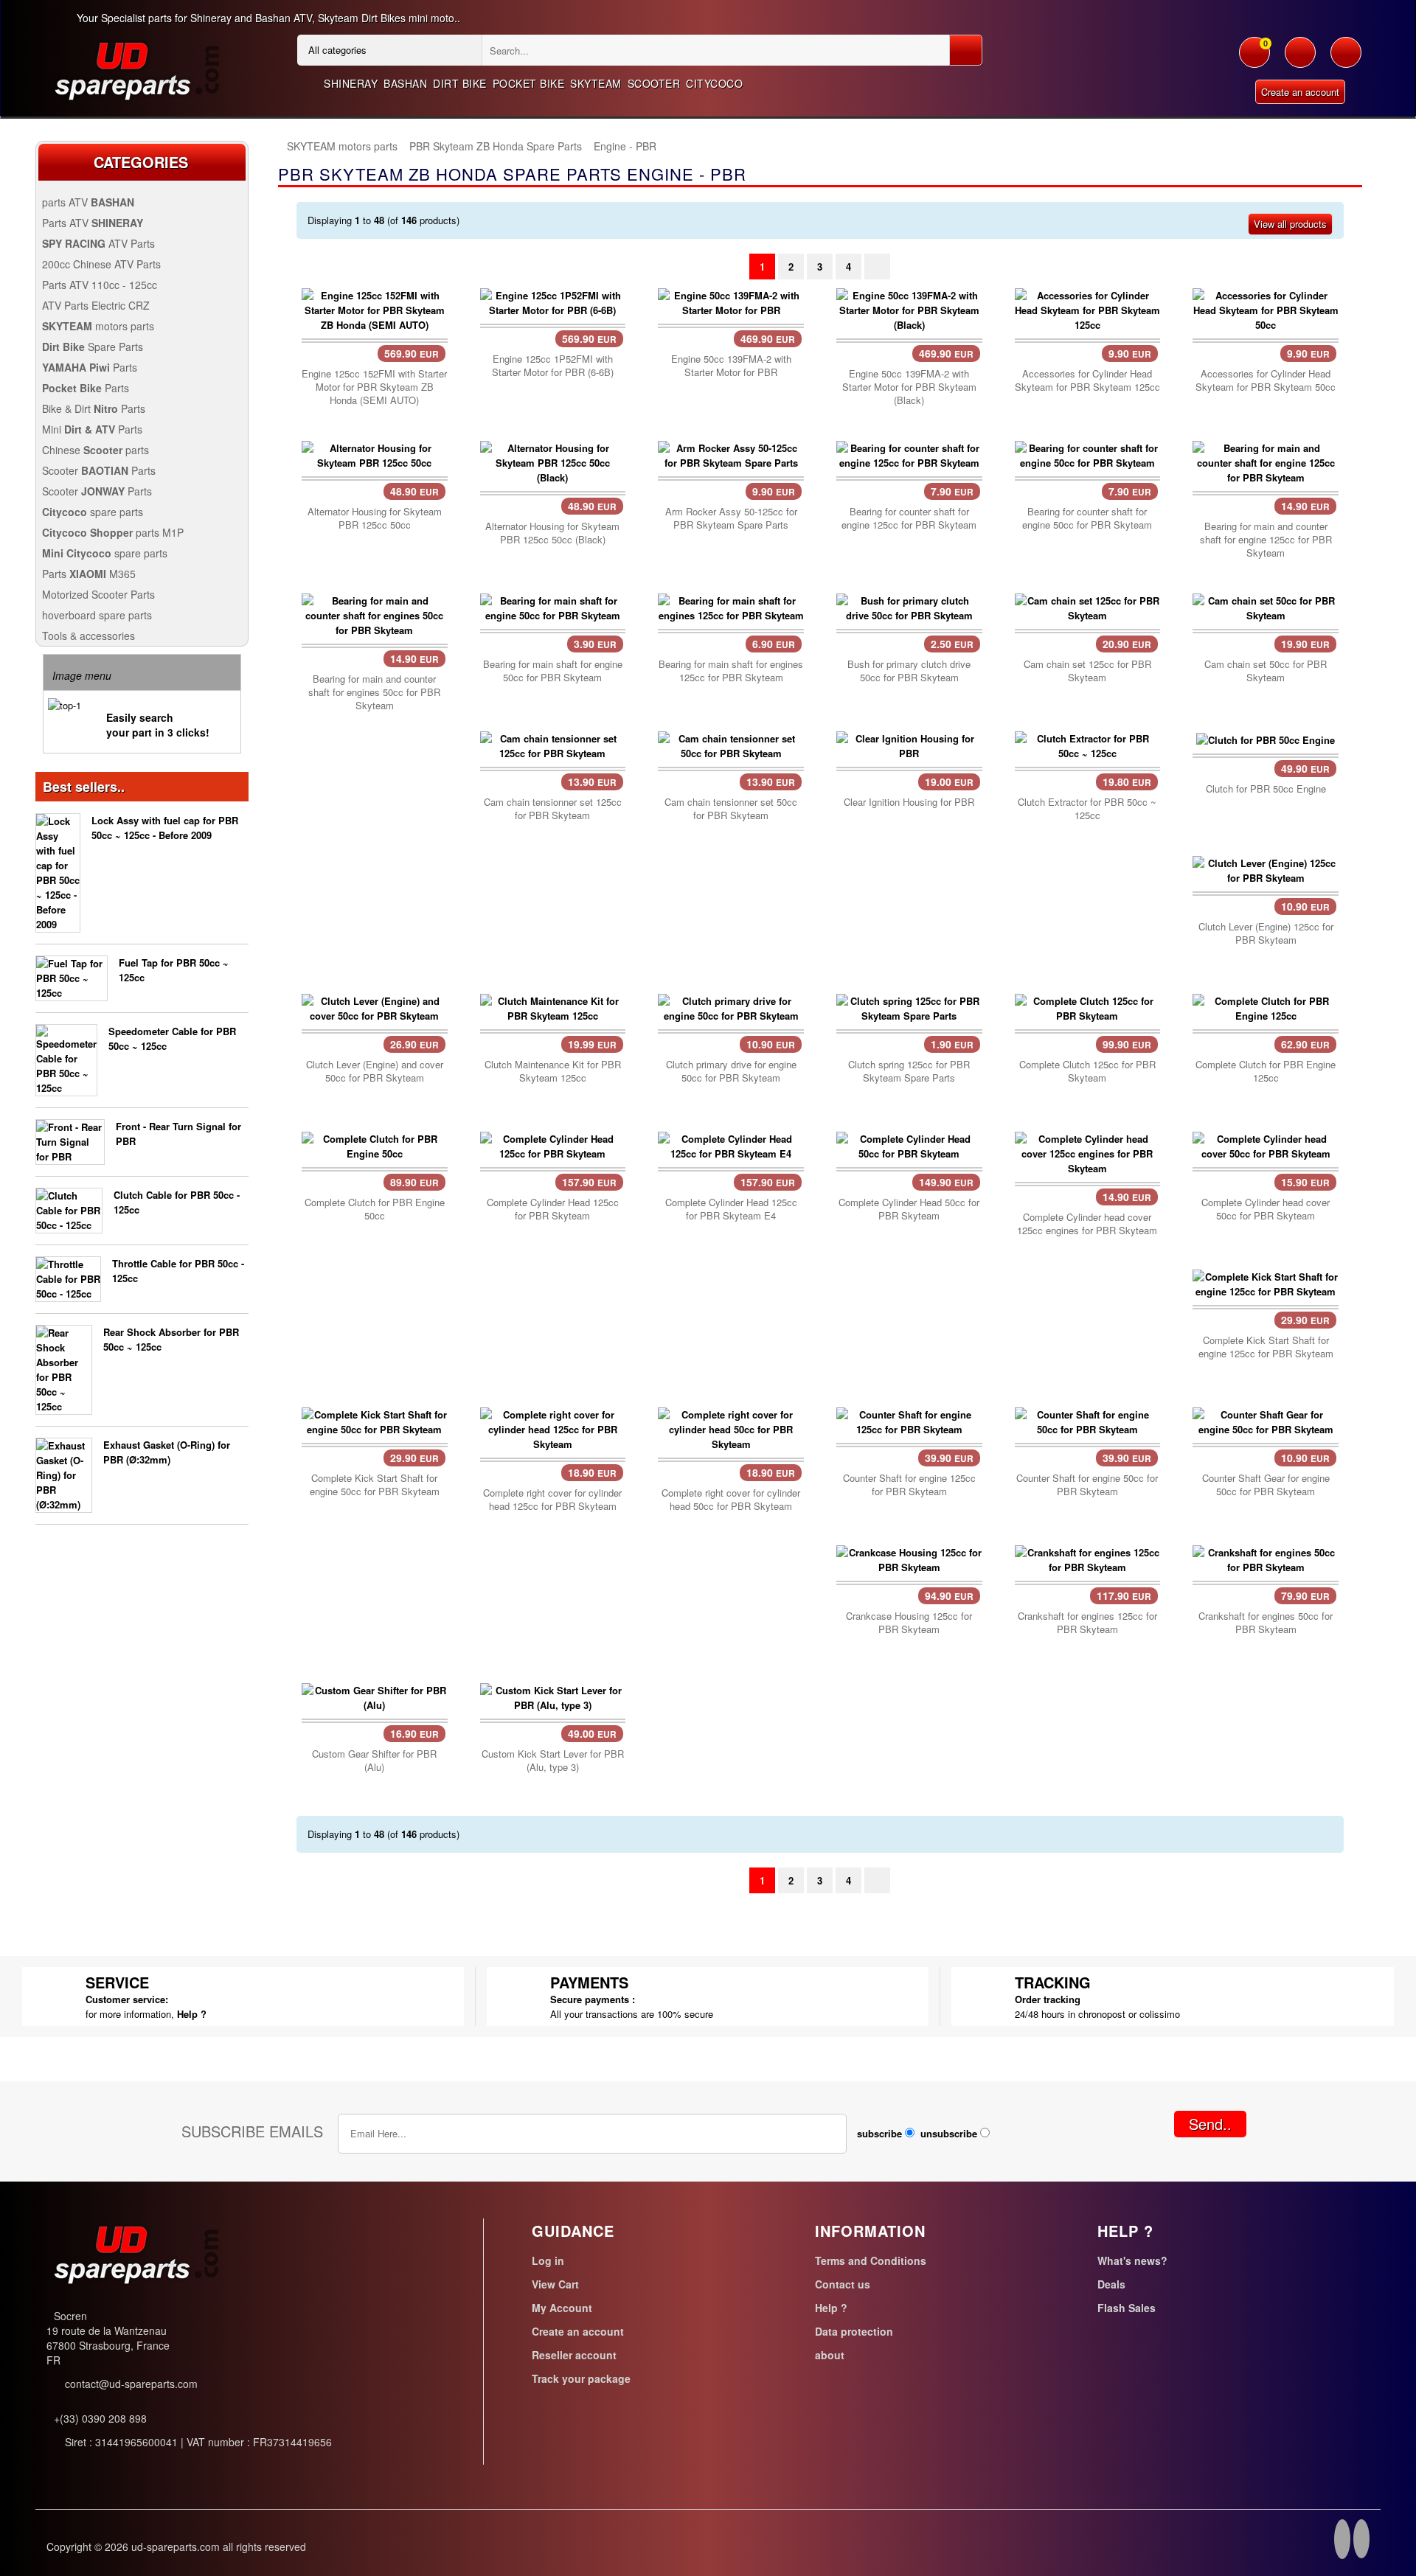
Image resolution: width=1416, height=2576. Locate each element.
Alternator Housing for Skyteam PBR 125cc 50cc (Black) (552, 533)
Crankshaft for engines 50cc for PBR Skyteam (1266, 1623)
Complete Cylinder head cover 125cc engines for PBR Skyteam (1087, 1224)
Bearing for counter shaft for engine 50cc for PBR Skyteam (1087, 518)
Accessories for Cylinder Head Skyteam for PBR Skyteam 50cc (1266, 380)
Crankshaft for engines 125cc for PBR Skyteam (1087, 1623)
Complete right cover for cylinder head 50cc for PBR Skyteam (731, 1500)
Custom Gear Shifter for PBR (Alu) (374, 1761)
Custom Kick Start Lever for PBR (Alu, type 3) (553, 1761)
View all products (1290, 224)
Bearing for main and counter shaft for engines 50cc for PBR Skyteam (374, 692)
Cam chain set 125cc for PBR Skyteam (1087, 671)
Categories (141, 162)
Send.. (1210, 2124)
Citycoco (714, 83)
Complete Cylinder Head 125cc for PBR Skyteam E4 (731, 1209)
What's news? (1132, 2260)
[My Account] (1300, 60)
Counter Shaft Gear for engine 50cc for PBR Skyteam (1266, 1485)
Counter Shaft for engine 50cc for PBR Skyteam (1087, 1485)
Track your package (581, 2378)
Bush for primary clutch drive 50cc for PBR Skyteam (909, 671)
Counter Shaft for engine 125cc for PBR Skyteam (909, 1485)
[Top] (278, 146)
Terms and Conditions (871, 2260)
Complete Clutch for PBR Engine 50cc (375, 1209)
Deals (1111, 2284)
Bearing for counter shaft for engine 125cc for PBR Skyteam (909, 518)
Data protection (854, 2331)
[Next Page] (877, 267)
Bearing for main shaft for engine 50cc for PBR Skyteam (553, 671)
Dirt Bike (460, 83)
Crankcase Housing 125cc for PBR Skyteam (909, 1623)
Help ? (192, 2014)
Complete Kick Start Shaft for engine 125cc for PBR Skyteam (1266, 1347)
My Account (562, 2308)
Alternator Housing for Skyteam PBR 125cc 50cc (375, 518)
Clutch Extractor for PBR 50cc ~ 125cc (1087, 809)
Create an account (1300, 92)
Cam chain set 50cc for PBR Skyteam (1266, 671)
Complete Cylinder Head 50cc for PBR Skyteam (909, 1209)
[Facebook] (1342, 2541)
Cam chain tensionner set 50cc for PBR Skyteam (731, 809)
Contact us (843, 2284)
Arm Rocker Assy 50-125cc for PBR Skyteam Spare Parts (731, 518)
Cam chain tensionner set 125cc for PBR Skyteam (553, 809)
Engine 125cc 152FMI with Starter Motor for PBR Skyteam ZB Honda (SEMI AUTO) (374, 387)
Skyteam (596, 83)
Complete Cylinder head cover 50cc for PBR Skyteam (1266, 1209)
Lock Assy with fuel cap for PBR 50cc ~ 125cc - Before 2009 (165, 828)
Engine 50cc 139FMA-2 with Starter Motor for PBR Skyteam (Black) (909, 387)
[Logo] (136, 69)
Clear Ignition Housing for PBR (909, 802)
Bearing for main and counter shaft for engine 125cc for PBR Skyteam (1266, 540)
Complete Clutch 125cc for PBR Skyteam (1087, 1071)
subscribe (879, 2133)
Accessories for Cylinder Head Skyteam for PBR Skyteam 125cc (1087, 380)
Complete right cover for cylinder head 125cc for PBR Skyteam (552, 1500)
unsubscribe (949, 2133)
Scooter (654, 83)
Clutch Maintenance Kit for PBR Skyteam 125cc (553, 1071)
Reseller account (574, 2355)
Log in (548, 2260)
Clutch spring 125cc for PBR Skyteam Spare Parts (909, 1071)
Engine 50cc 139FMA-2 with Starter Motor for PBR (731, 366)
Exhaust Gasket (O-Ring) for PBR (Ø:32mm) (167, 1452)
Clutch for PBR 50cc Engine (1266, 789)
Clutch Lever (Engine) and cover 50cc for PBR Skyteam (375, 1071)
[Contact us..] (1346, 60)
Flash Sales (1127, 2308)
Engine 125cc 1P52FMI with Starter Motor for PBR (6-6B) (553, 366)
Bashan (405, 83)
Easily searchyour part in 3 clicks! (158, 725)
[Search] (966, 50)
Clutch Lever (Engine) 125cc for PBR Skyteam (1266, 933)
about (830, 2355)
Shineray (351, 83)
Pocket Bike (529, 83)
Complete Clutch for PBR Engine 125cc (1266, 1071)
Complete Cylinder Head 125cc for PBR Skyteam (553, 1209)
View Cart (555, 2284)
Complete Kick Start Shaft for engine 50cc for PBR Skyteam (375, 1485)
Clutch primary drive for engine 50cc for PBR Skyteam (731, 1071)
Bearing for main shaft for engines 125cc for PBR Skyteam (731, 671)
